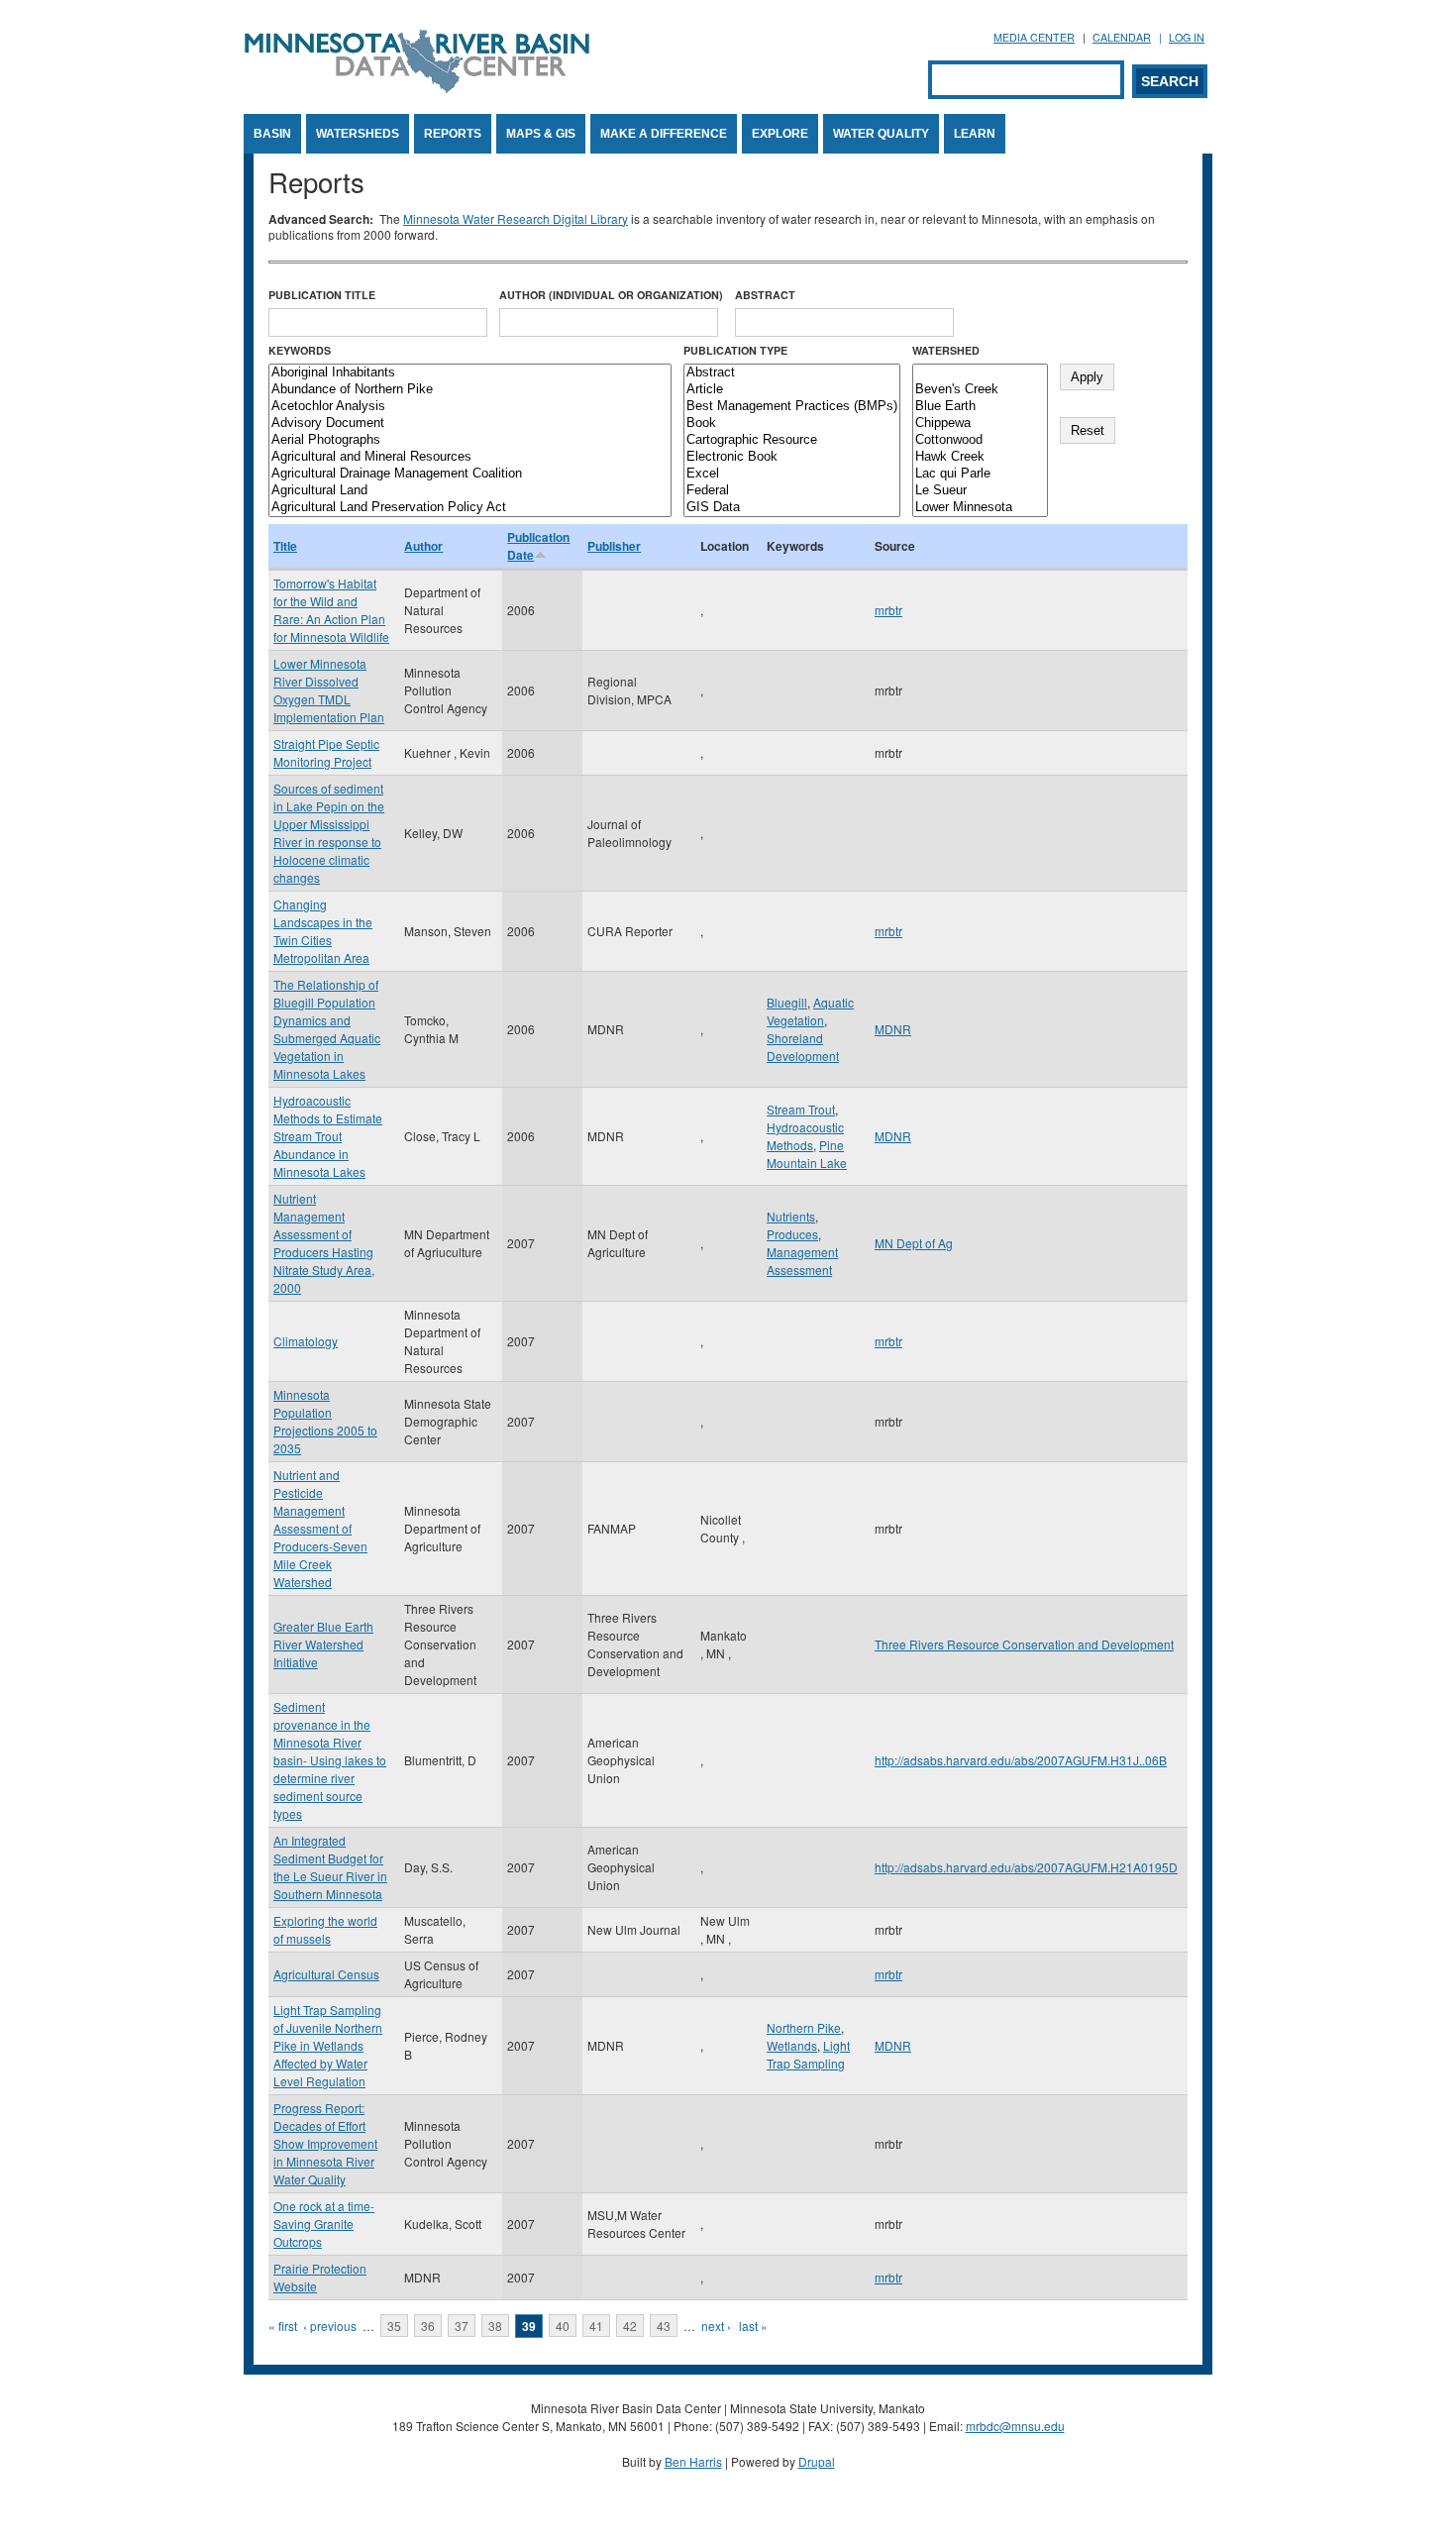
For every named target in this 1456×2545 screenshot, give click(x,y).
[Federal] (792, 491)
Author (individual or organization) (611, 295)
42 (630, 2326)
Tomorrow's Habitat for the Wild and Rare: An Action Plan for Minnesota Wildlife (331, 610)
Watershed (946, 350)
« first (283, 2326)
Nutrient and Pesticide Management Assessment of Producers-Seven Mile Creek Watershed (320, 1528)
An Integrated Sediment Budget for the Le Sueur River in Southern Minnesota (330, 1867)
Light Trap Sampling (808, 2054)
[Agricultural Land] (470, 491)
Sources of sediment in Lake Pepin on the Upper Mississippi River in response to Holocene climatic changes (329, 833)
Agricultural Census (326, 1974)
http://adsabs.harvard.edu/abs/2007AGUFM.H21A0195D (1026, 1867)
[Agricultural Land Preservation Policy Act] (470, 508)
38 (495, 2326)
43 (664, 2326)
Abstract (765, 295)
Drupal (817, 2461)
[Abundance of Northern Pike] (470, 390)
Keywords (300, 350)
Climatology (306, 1341)
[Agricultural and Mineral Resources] (470, 457)
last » (753, 2326)
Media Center (1034, 37)
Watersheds (358, 134)
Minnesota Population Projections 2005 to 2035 (325, 1421)
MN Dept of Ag (914, 1243)
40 (563, 2326)
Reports (453, 134)
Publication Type (735, 350)
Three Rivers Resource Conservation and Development (1024, 1644)
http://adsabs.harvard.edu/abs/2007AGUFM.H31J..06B (1021, 1760)
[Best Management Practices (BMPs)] (792, 407)
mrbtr (888, 610)
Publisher (614, 546)
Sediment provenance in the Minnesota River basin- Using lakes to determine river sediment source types (330, 1760)
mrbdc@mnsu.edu (1015, 2426)
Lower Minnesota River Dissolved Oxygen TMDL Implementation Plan (329, 690)
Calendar (1122, 37)
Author (423, 546)
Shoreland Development (803, 1047)
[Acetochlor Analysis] (470, 407)
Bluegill (787, 1002)
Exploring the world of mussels (325, 1929)
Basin (272, 134)
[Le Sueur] (980, 491)
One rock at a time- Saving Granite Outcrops (324, 2224)
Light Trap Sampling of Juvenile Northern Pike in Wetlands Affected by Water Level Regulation (328, 2045)
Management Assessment (802, 1261)
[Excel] (792, 474)
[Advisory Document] (470, 424)
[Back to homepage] (417, 88)
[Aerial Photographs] (470, 440)
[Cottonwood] (980, 440)
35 (394, 2326)
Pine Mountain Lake (807, 1154)
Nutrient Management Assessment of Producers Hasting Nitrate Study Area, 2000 (324, 1243)
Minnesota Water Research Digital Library (516, 218)
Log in (1187, 37)
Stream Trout (801, 1109)
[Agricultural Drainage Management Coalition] (470, 474)
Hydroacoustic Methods (805, 1136)
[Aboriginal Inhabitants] (470, 373)
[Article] (792, 390)
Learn (975, 134)
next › (716, 2326)
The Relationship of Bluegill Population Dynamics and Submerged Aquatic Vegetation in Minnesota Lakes (327, 1029)
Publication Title (322, 295)
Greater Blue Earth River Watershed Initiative (323, 1644)
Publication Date (538, 546)
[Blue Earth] (980, 407)
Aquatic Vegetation (810, 1011)
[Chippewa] (980, 424)
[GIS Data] (792, 508)
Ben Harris (693, 2461)
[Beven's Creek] (980, 390)
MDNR (893, 1029)
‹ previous (330, 2326)
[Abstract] (792, 373)
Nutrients (791, 1216)
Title (285, 546)
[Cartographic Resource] (792, 440)
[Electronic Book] (792, 457)
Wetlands (792, 2045)
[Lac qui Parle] (980, 474)
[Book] (792, 424)
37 (462, 2326)
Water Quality (881, 134)
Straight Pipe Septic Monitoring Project (326, 752)
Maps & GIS (541, 134)
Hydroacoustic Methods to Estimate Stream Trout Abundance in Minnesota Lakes (328, 1136)
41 (596, 2326)
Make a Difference (664, 134)
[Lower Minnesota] (980, 508)
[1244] (980, 373)
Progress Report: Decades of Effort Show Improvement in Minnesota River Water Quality (325, 2143)
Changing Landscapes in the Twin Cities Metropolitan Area (323, 931)
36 (428, 2326)
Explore (780, 134)
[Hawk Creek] (980, 457)
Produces (792, 1234)
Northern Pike (804, 2027)
